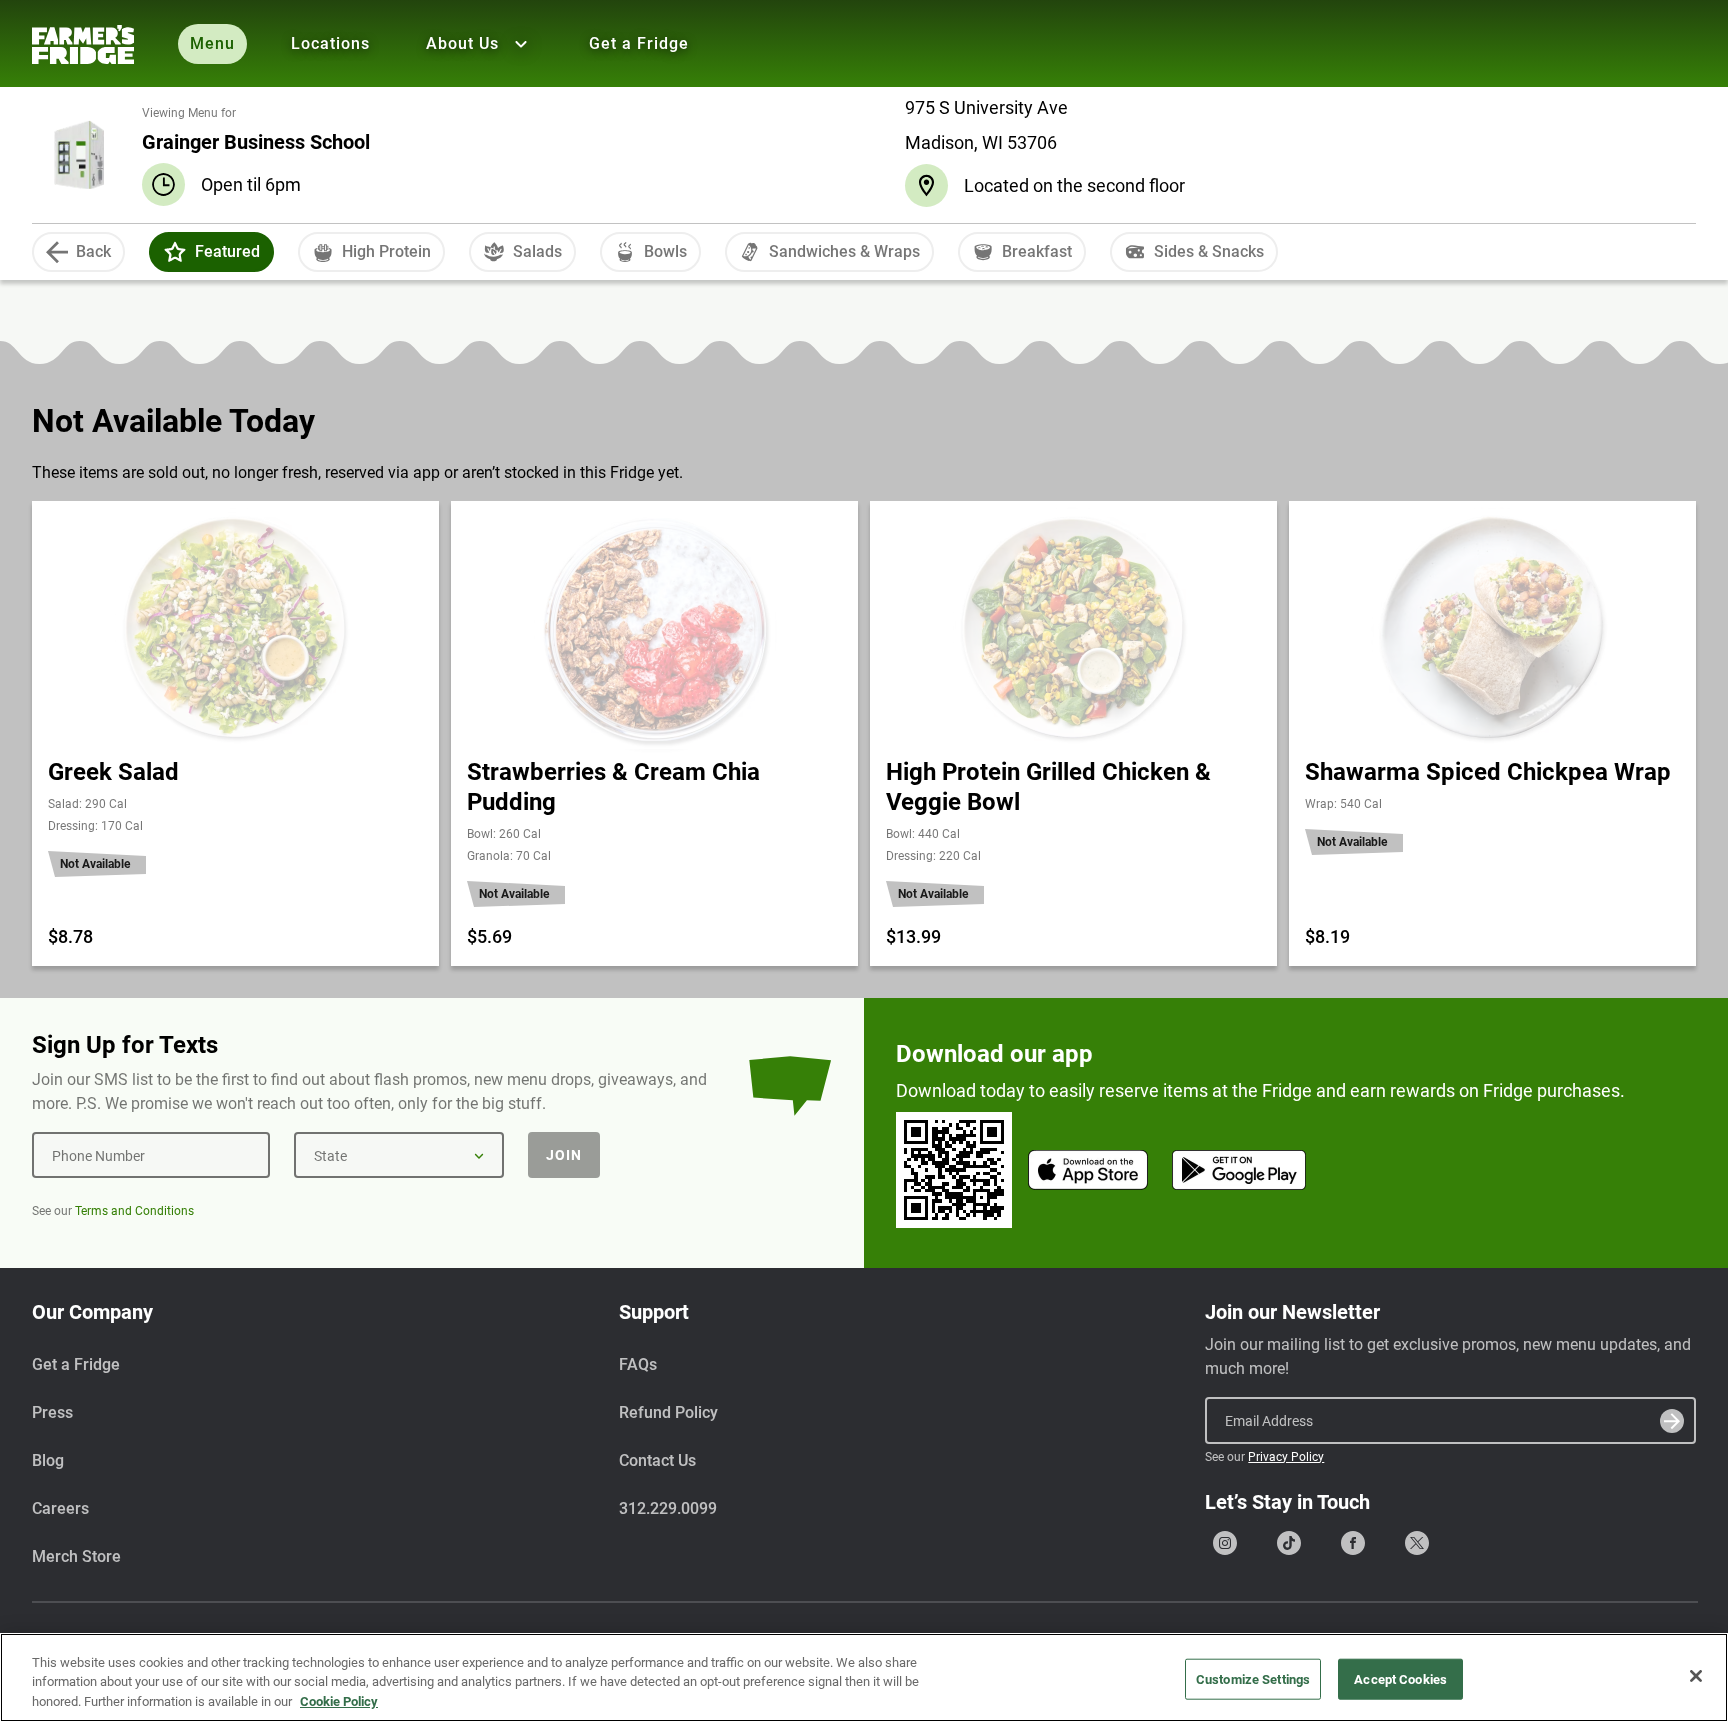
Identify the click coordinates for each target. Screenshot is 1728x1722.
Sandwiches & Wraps (844, 251)
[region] (864, 1677)
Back (93, 251)
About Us (462, 43)
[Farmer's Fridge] (83, 44)
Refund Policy (668, 1412)
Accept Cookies (1400, 1678)
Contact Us (657, 1460)
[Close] (1696, 1676)
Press (52, 1412)
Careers (60, 1508)
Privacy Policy (1286, 1457)
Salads (537, 251)
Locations (330, 43)
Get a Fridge (639, 43)
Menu (212, 43)
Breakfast (1037, 251)
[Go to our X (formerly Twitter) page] (1417, 1543)
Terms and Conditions (134, 1211)
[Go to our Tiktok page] (1289, 1543)
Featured (227, 251)
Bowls (665, 251)
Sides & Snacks (1209, 251)
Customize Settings (1253, 1678)
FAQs (638, 1364)
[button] (175, 252)
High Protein (386, 251)
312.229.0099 (668, 1508)
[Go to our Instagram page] (1225, 1543)
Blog (48, 1460)
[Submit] (1672, 1421)
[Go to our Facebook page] (1353, 1543)
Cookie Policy (339, 1701)
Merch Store (76, 1556)
